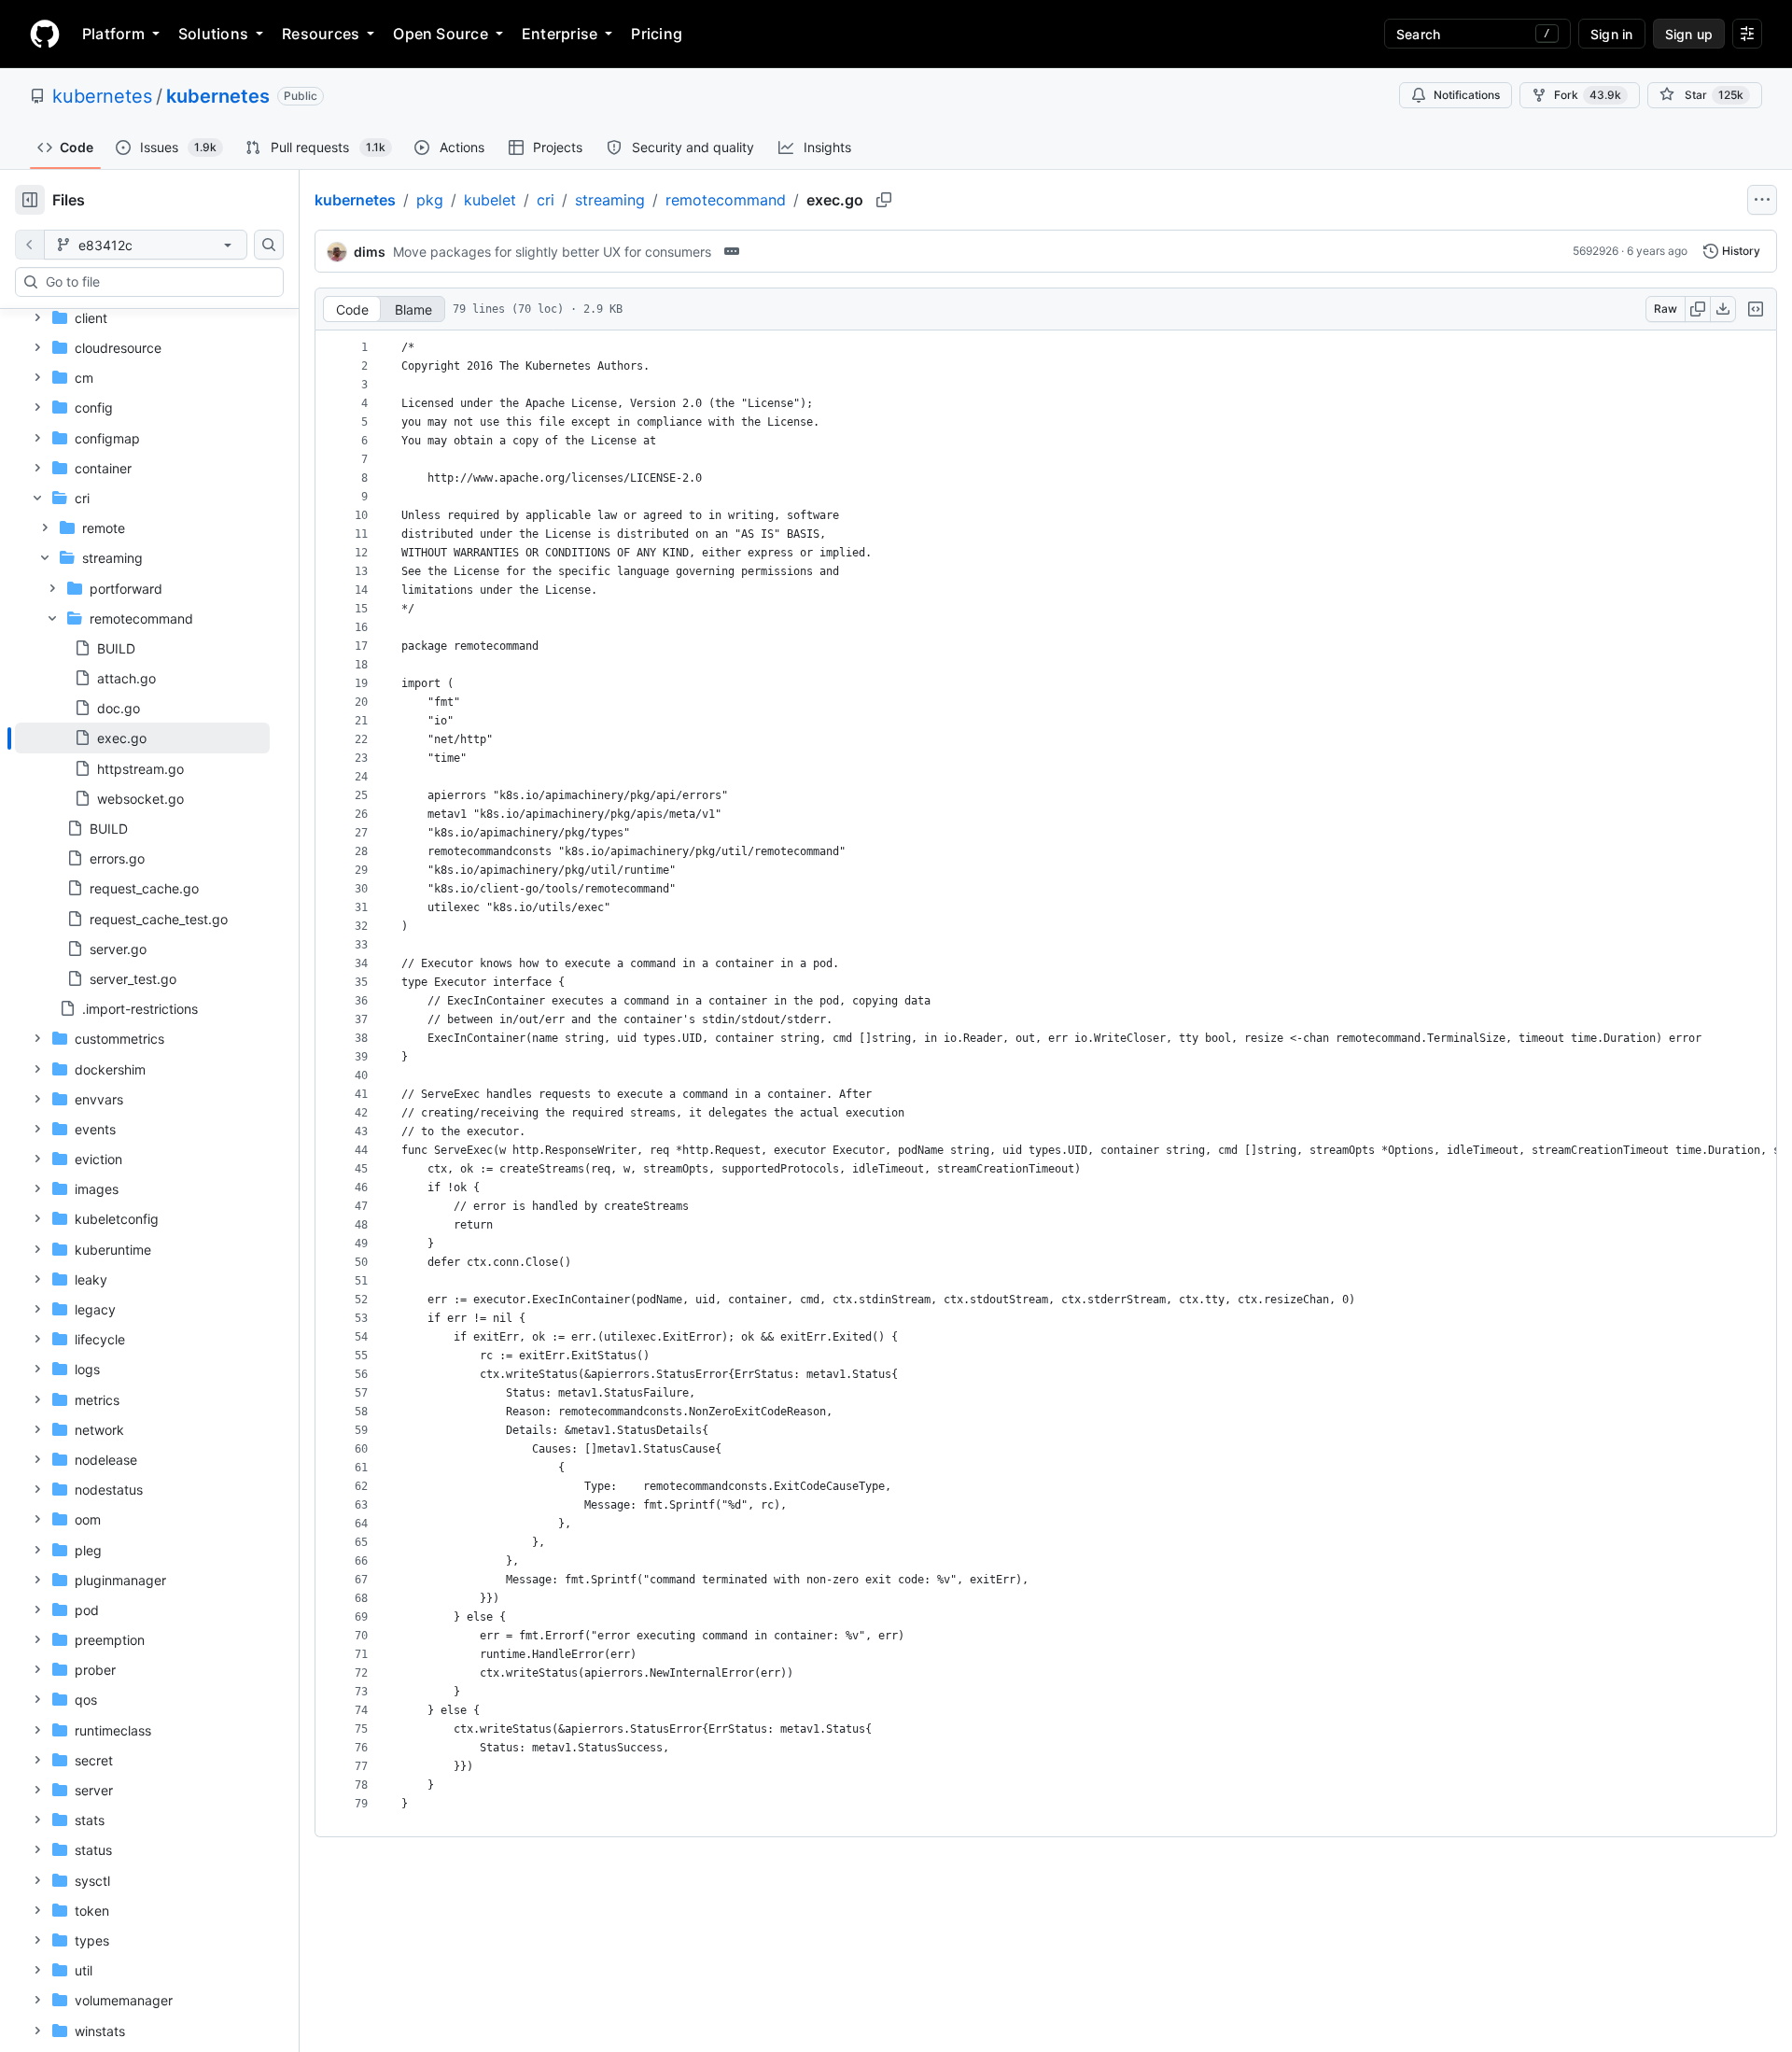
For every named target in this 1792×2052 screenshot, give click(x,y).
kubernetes (102, 96)
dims (370, 252)
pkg (430, 200)
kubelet (490, 200)
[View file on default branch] (30, 245)
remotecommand (726, 200)
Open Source (441, 34)
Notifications (1467, 95)
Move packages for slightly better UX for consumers (552, 252)
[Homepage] (45, 34)
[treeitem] (142, 738)
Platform (113, 34)
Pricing (657, 34)
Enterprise (560, 34)
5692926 (1596, 251)
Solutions (213, 34)
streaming (610, 200)
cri (546, 200)
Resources (321, 34)
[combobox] (157, 282)
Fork (1588, 95)
